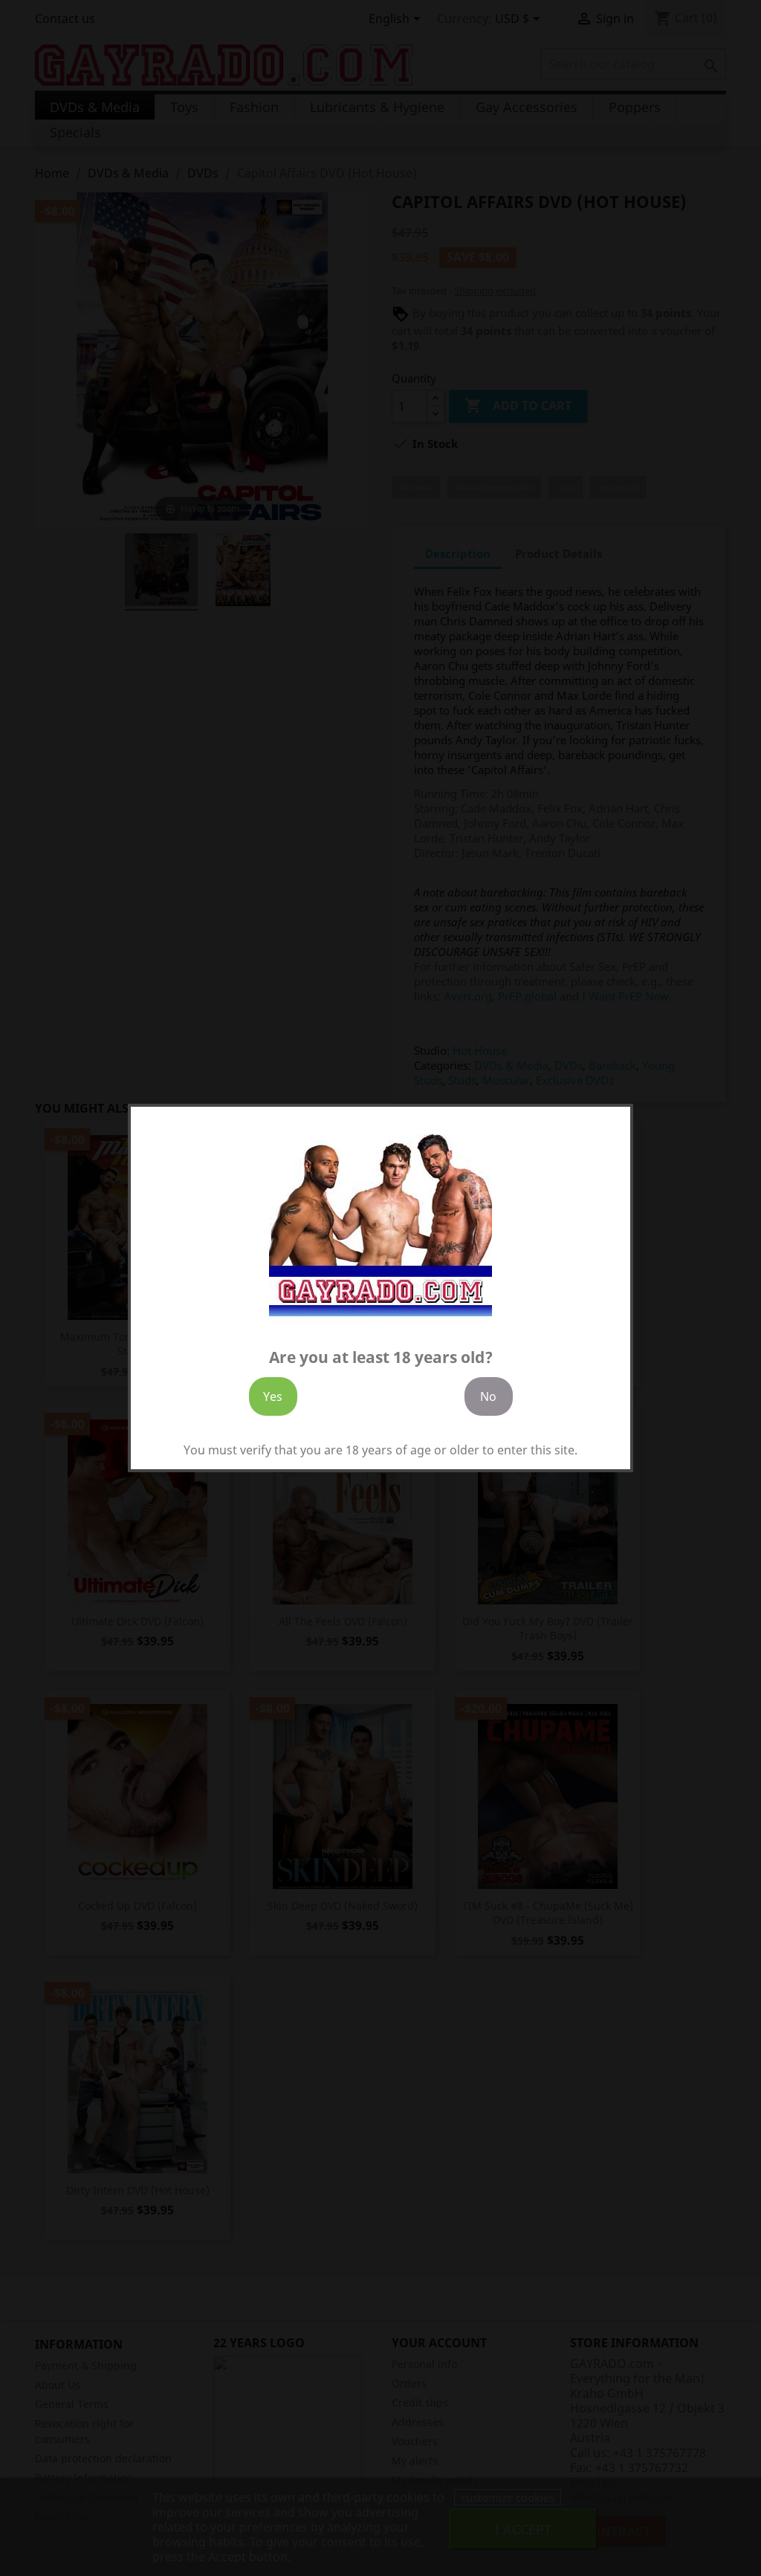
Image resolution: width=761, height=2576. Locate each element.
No (488, 1396)
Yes (273, 1396)
